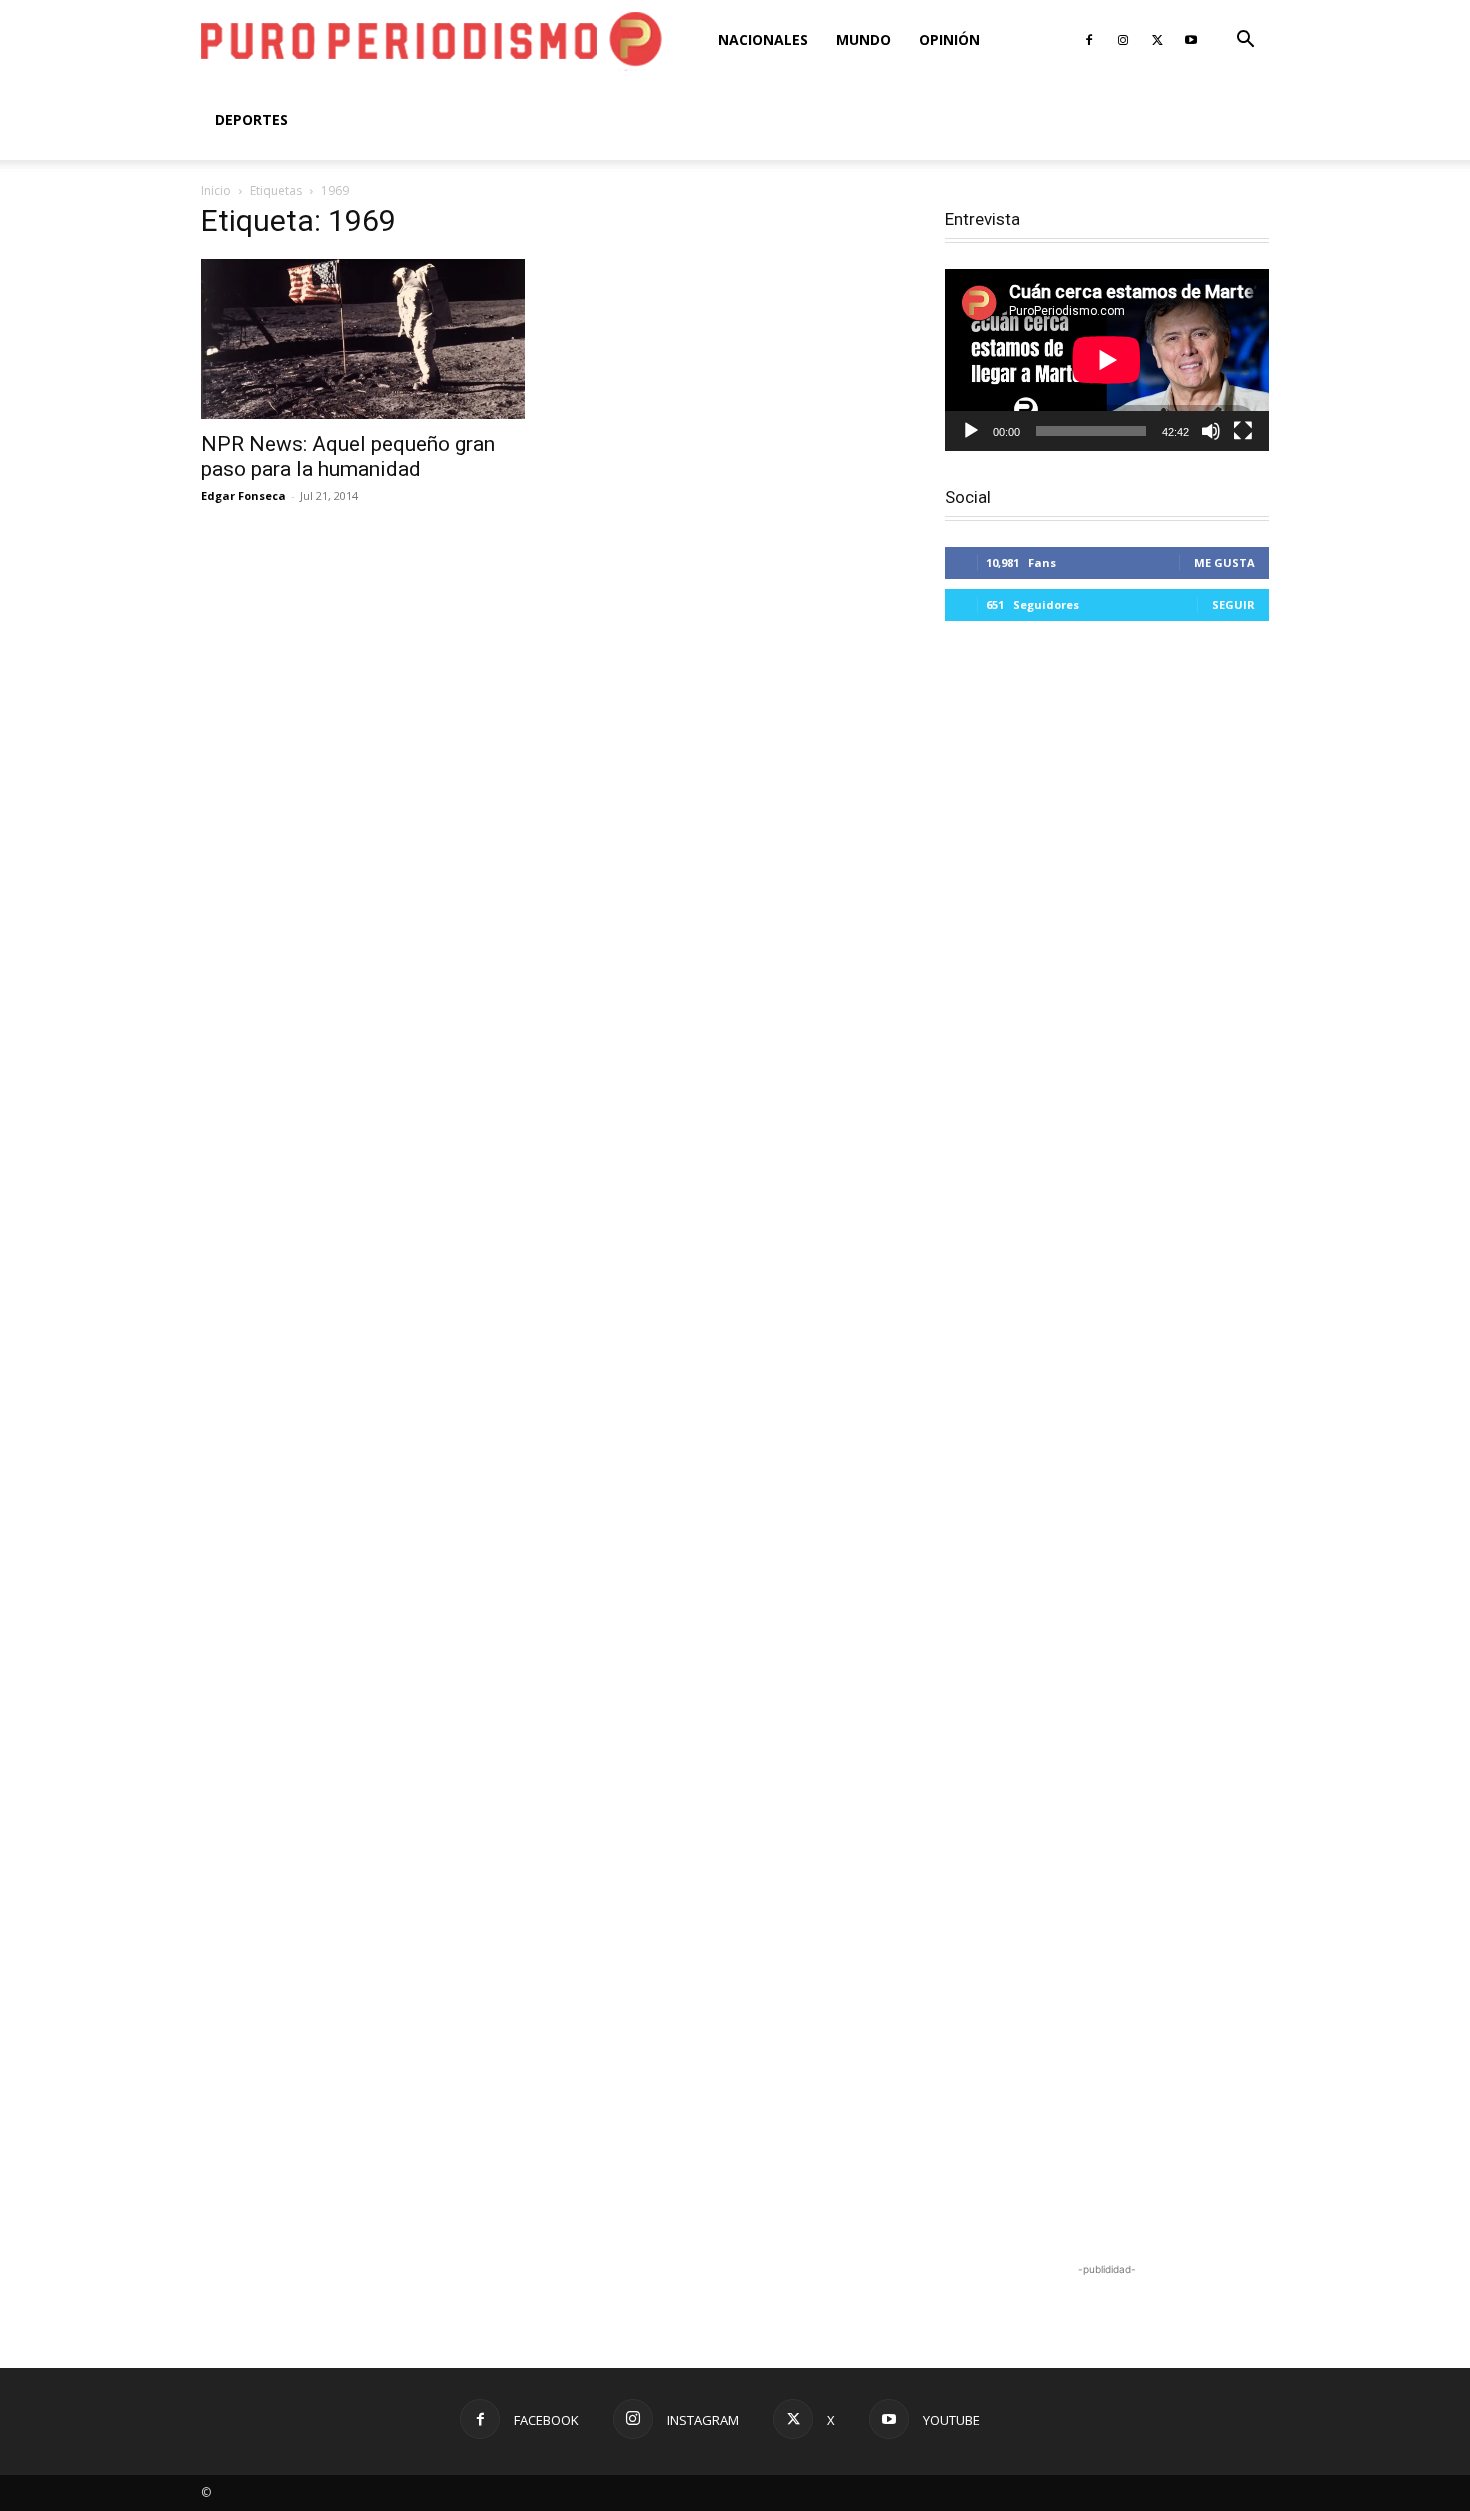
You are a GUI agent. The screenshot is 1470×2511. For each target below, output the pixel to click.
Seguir (1233, 604)
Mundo (863, 39)
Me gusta (1224, 562)
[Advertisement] (1107, 1444)
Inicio (216, 190)
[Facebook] (1089, 40)
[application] (1107, 360)
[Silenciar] (1211, 431)
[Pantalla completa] (1243, 431)
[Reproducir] (971, 431)
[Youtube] (1191, 40)
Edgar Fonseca (243, 495)
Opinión (949, 39)
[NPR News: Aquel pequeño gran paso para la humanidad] (363, 339)
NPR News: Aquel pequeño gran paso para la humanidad (348, 456)
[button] (1245, 41)
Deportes (251, 119)
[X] (1157, 40)
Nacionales (763, 39)
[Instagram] (1123, 40)
